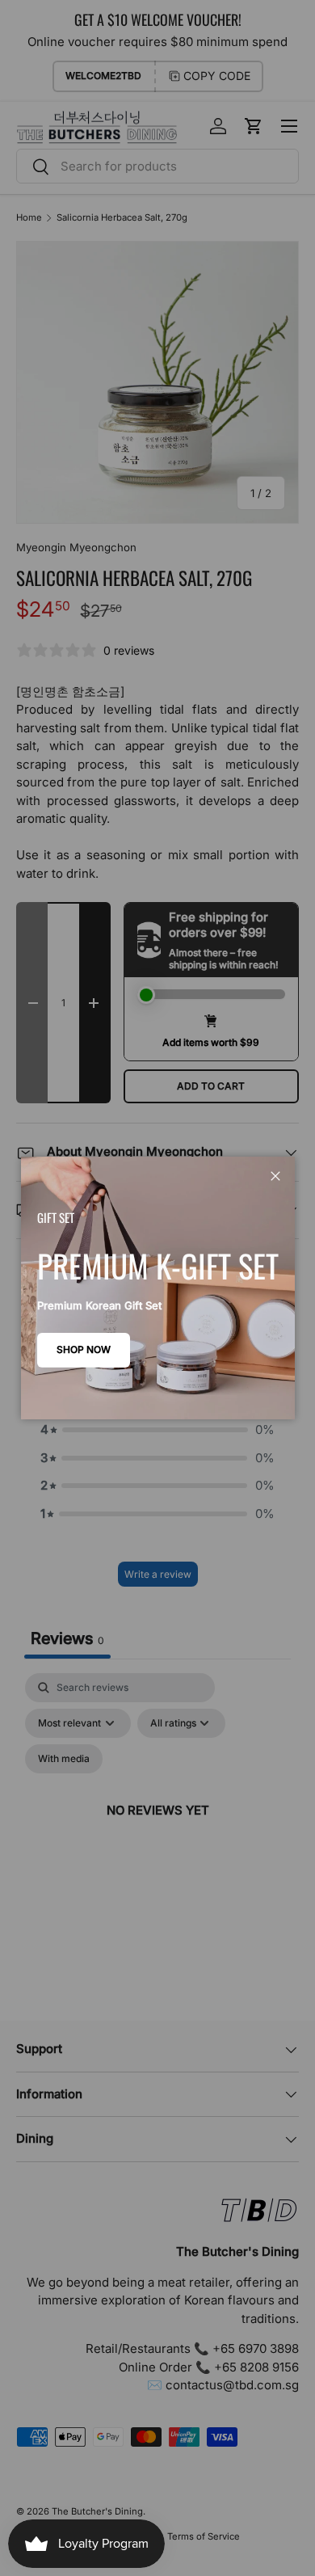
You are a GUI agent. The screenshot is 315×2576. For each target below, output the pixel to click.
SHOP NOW (84, 1349)
